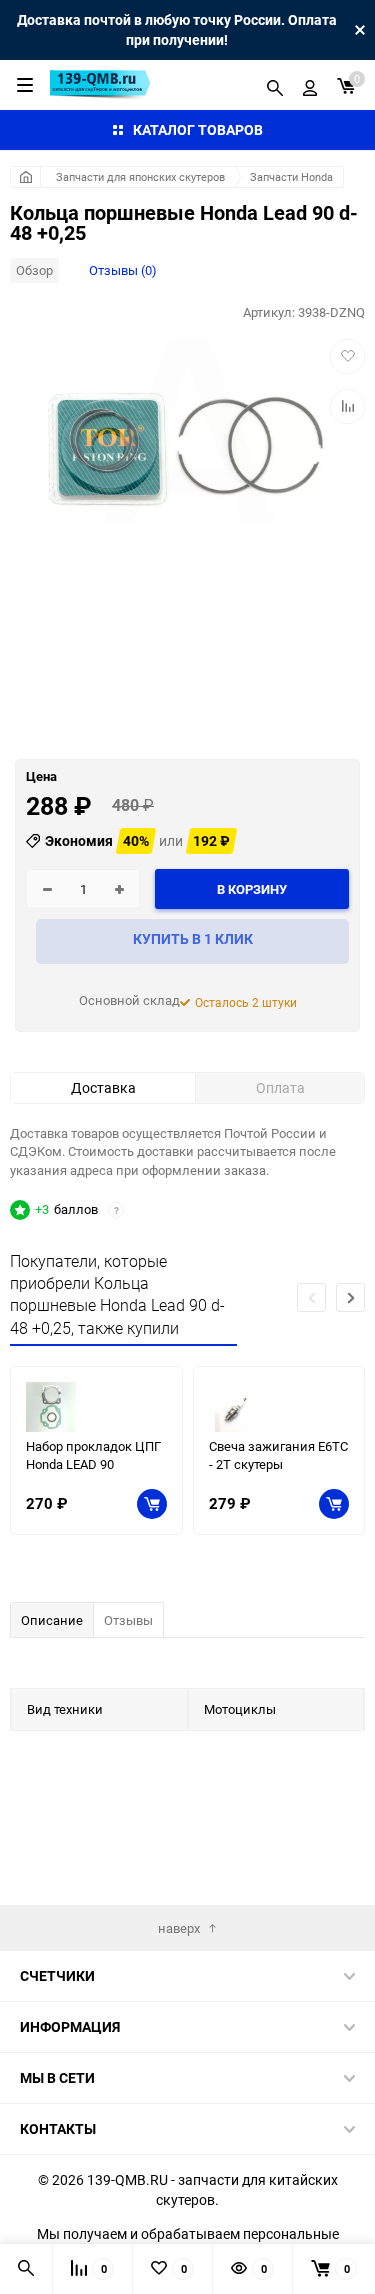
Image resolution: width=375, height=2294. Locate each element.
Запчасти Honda (291, 176)
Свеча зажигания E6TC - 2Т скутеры (278, 1455)
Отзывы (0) (123, 270)
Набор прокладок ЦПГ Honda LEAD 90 (93, 1455)
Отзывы (128, 1620)
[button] (350, 1297)
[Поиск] (275, 85)
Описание (52, 1620)
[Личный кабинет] (310, 85)
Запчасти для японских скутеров (140, 176)
